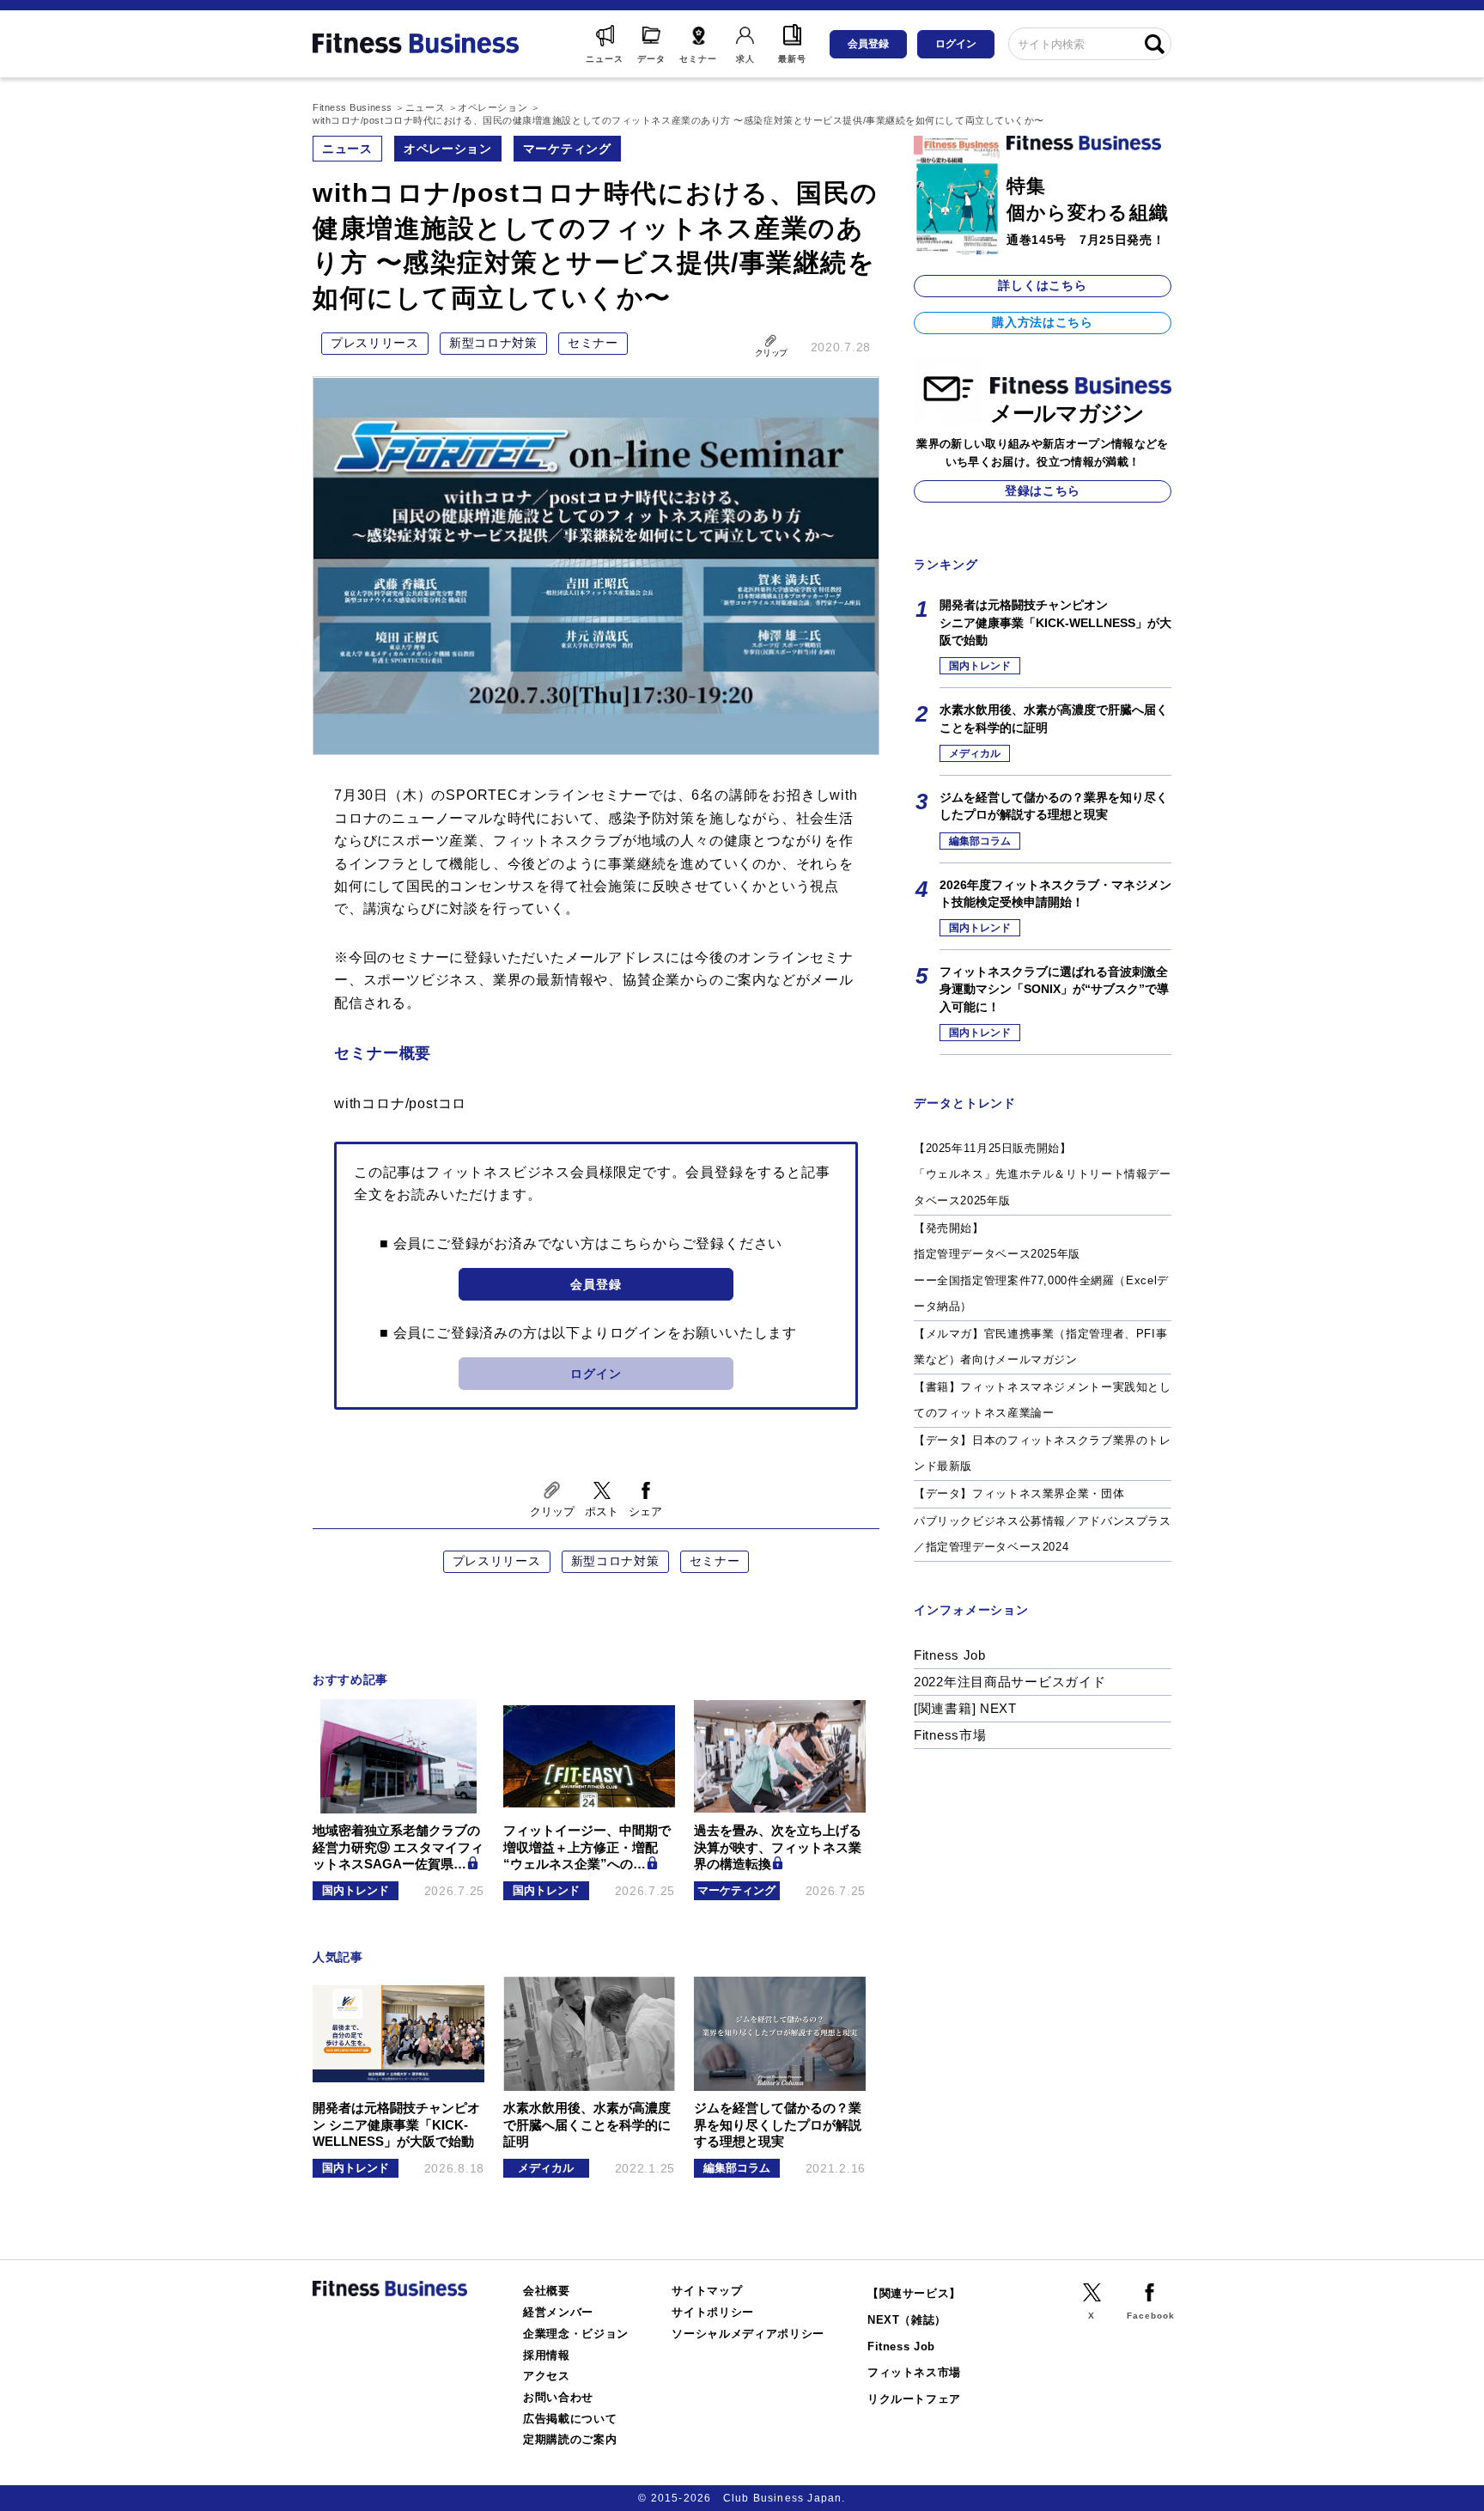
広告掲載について (570, 2419)
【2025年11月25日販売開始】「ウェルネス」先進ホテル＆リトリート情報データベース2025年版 (1043, 1174)
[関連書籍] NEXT (965, 1708)
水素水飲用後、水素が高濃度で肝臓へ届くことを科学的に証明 (1054, 718)
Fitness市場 (950, 1735)
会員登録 (868, 44)
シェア (645, 1511)
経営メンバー (558, 2312)
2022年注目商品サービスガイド (1010, 1682)
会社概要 (547, 2291)
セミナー (593, 343)
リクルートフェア (914, 2399)
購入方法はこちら (1043, 322)
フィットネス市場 (914, 2372)
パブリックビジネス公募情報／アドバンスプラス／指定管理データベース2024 (1043, 1534)
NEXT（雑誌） (907, 2320)
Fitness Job (950, 1655)
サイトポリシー (713, 2312)
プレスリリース (375, 343)
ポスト (602, 1511)
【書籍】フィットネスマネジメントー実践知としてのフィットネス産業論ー (1043, 1400)
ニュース (347, 149)
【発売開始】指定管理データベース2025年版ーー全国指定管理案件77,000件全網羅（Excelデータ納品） (1041, 1268)
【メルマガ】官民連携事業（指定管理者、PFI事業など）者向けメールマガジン (1040, 1347)
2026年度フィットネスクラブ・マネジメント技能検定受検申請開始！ (1055, 893)
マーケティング (567, 149)
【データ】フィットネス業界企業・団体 (1019, 1493)
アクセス (547, 2376)
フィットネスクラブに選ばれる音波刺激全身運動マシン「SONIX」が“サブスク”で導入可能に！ (1054, 989)
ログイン (956, 44)
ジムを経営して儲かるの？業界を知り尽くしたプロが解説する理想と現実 (1054, 806)
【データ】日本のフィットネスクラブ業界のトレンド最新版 (1043, 1454)
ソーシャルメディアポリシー (748, 2334)
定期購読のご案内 (570, 2439)
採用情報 (547, 2355)
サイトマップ (707, 2291)
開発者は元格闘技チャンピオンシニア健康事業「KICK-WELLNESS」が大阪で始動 (1055, 622)
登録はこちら (1043, 491)
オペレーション (448, 149)
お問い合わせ (558, 2397)
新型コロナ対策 (493, 343)
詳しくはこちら (1042, 285)
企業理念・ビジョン (576, 2334)
